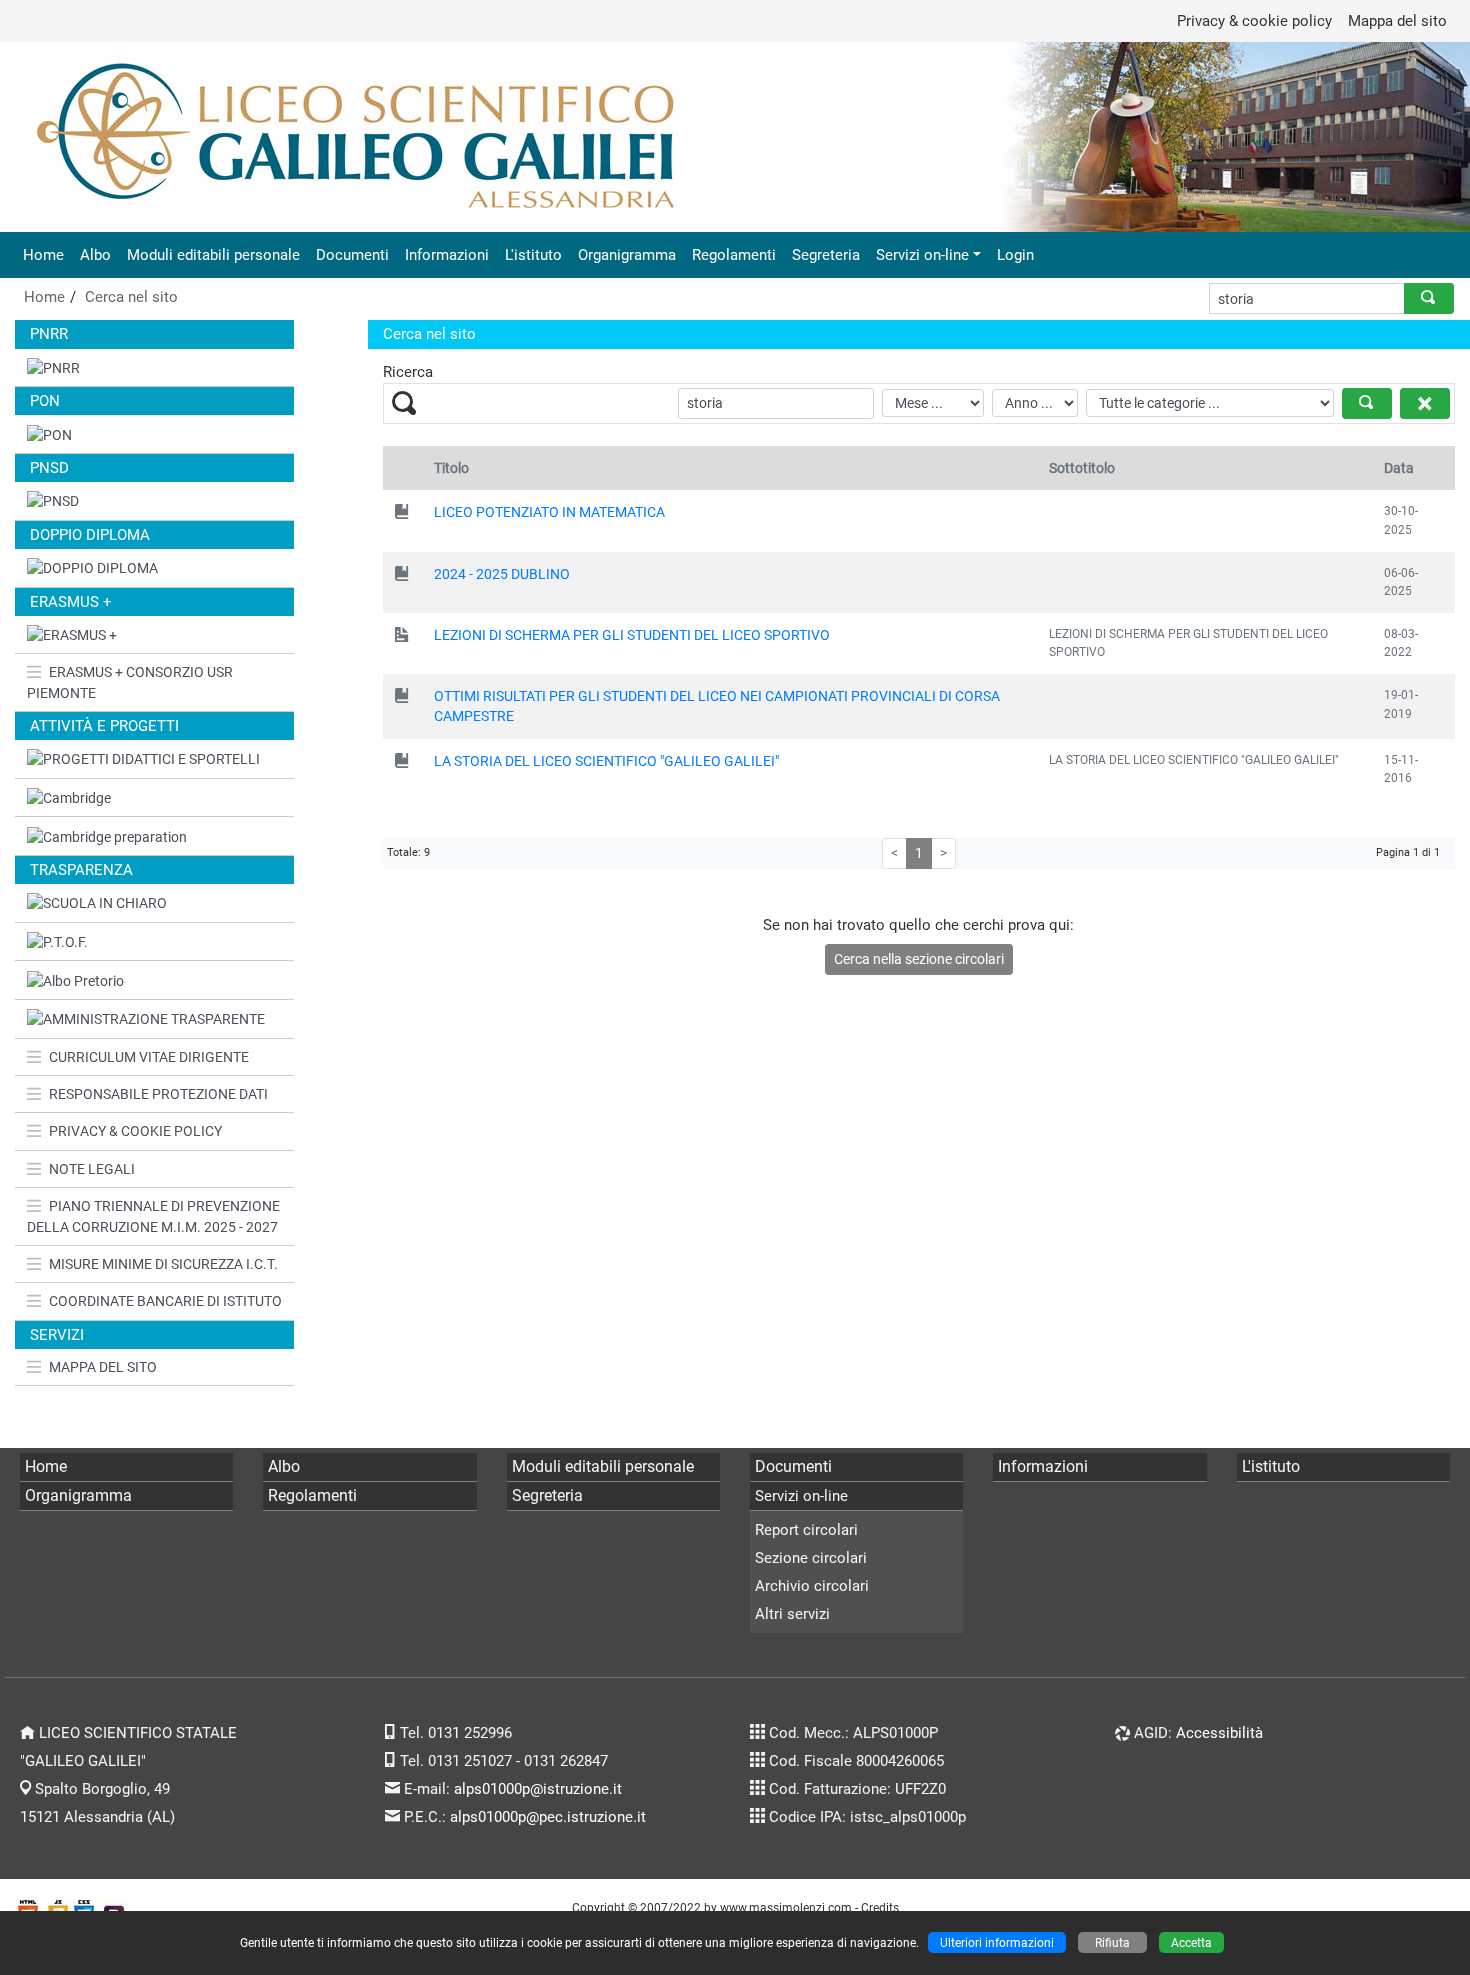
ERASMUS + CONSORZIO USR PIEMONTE (130, 682)
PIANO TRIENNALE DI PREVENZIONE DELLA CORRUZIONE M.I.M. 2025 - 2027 (153, 1216)
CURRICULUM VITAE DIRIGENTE (149, 1057)
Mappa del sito (1397, 21)
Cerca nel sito (131, 297)
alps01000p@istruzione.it (538, 1789)
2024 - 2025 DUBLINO (502, 574)
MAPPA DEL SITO (103, 1367)
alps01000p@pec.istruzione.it (548, 1817)
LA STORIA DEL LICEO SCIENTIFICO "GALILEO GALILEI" (606, 761)
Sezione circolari (811, 1558)
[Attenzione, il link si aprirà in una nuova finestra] (154, 798)
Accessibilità (1219, 1733)
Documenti (352, 255)
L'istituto (533, 255)
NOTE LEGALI (92, 1169)
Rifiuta (1112, 1942)
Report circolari (806, 1530)
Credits (880, 1907)
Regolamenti (734, 255)
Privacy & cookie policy (1254, 21)
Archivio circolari (812, 1586)
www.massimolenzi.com (786, 1907)
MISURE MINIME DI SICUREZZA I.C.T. (163, 1264)
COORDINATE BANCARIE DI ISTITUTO (165, 1301)
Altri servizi (792, 1614)
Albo (95, 255)
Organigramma (627, 255)
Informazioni (447, 255)
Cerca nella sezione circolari (919, 959)
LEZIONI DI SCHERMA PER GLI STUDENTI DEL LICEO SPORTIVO (632, 635)
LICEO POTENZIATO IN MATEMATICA (549, 512)
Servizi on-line (922, 255)
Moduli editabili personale (213, 255)
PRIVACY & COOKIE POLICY (135, 1131)
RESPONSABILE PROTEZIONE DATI (158, 1094)
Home (43, 255)
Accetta (1191, 1942)
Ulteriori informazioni (997, 1942)
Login (1015, 255)
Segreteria (826, 255)
